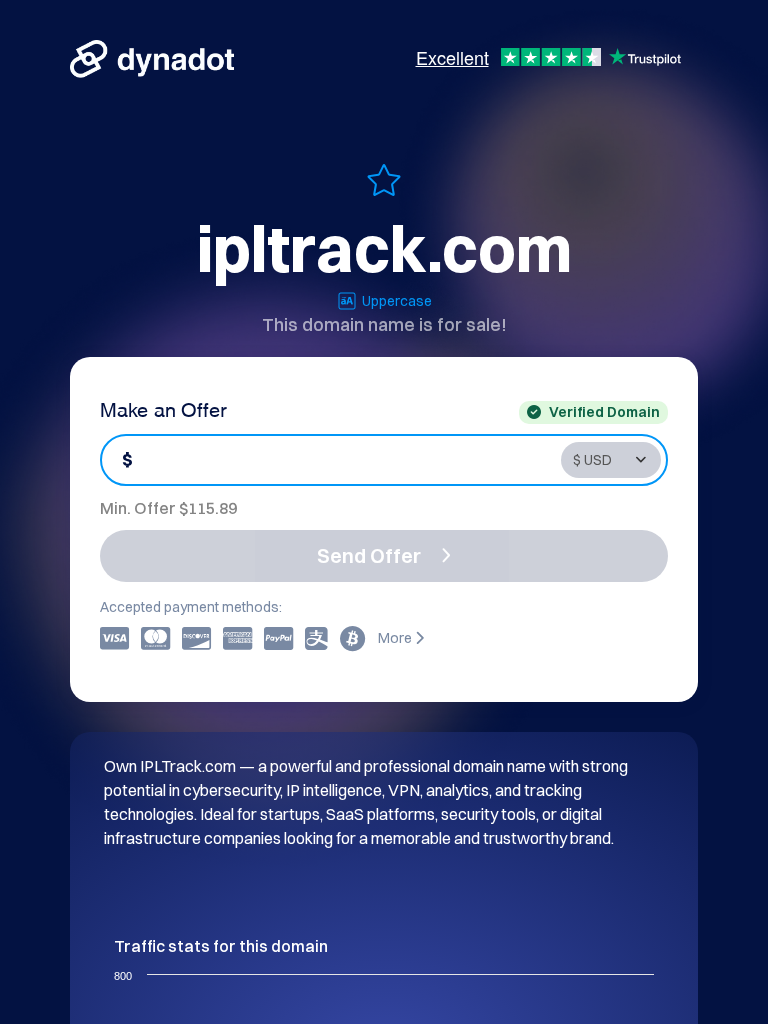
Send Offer (369, 555)
